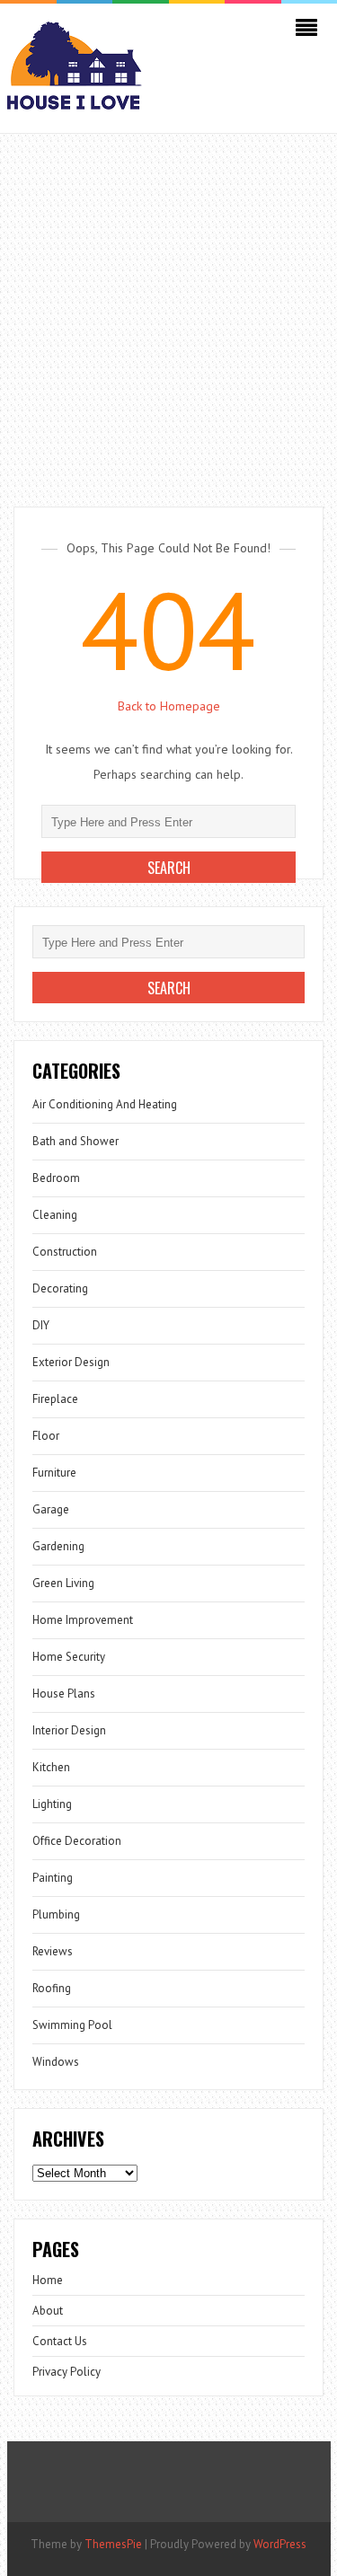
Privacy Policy (67, 2372)
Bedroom (56, 1178)
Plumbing (56, 1914)
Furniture (54, 1473)
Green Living (63, 1583)
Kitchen (51, 1767)
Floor (46, 1436)
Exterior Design (71, 1362)
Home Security (69, 1657)
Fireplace (55, 1399)
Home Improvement (83, 1620)
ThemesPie (113, 2544)
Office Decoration (77, 1841)
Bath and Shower (75, 1141)
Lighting (52, 1804)
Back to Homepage (169, 706)
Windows (56, 2062)
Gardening (58, 1546)
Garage (51, 1509)
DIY (41, 1325)
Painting (53, 1878)
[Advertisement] (168, 311)
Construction (65, 1252)
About (48, 2311)
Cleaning (55, 1215)
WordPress (280, 2544)
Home (48, 2280)
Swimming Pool (72, 2025)
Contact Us (60, 2341)
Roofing (52, 1988)
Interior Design (69, 1730)
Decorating (60, 1288)
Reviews (53, 1951)
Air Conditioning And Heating (105, 1104)
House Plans (64, 1694)
